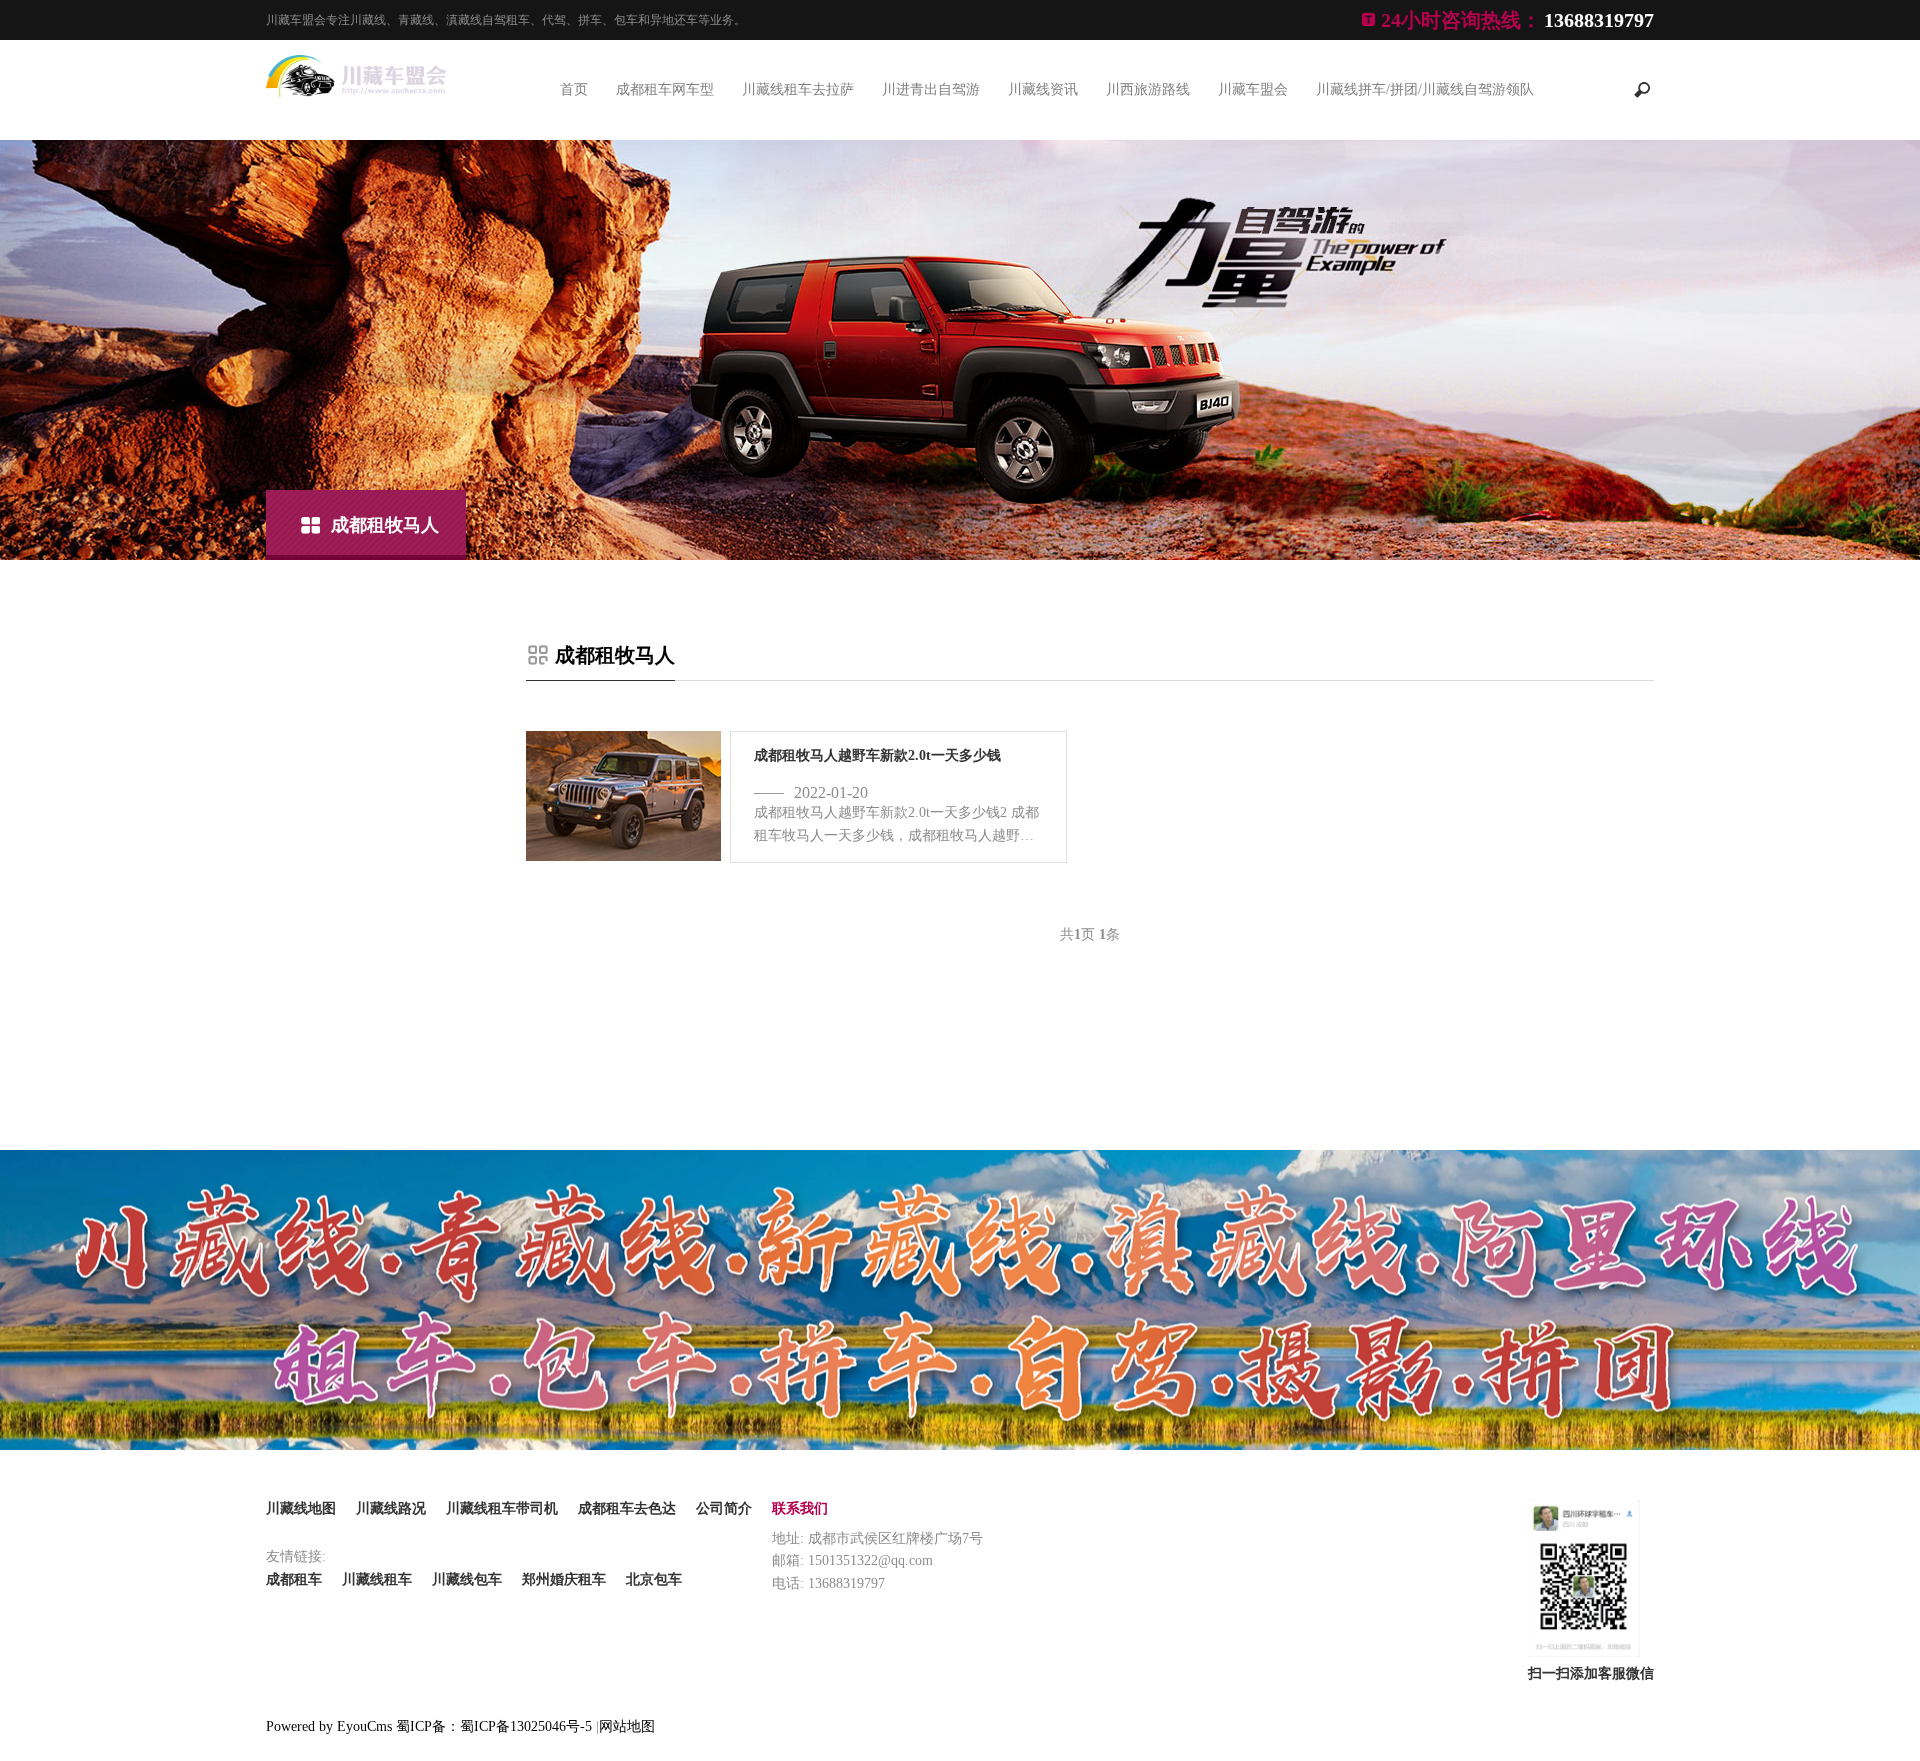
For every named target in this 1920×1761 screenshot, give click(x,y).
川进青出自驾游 (931, 89)
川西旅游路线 (1148, 89)
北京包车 (654, 1579)
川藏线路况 (391, 1508)
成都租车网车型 (665, 89)
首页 (574, 89)
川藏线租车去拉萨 (798, 89)
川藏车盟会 (1253, 89)
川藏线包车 (467, 1579)
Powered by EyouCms (329, 1726)
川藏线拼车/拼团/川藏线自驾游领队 (1425, 89)
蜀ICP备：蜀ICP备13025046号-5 (494, 1726)
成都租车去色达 (627, 1508)
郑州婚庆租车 (564, 1579)
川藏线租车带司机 (502, 1508)
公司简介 (724, 1508)
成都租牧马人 (385, 525)
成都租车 (294, 1579)
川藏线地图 (301, 1508)
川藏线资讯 (1043, 89)
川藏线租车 (377, 1579)
